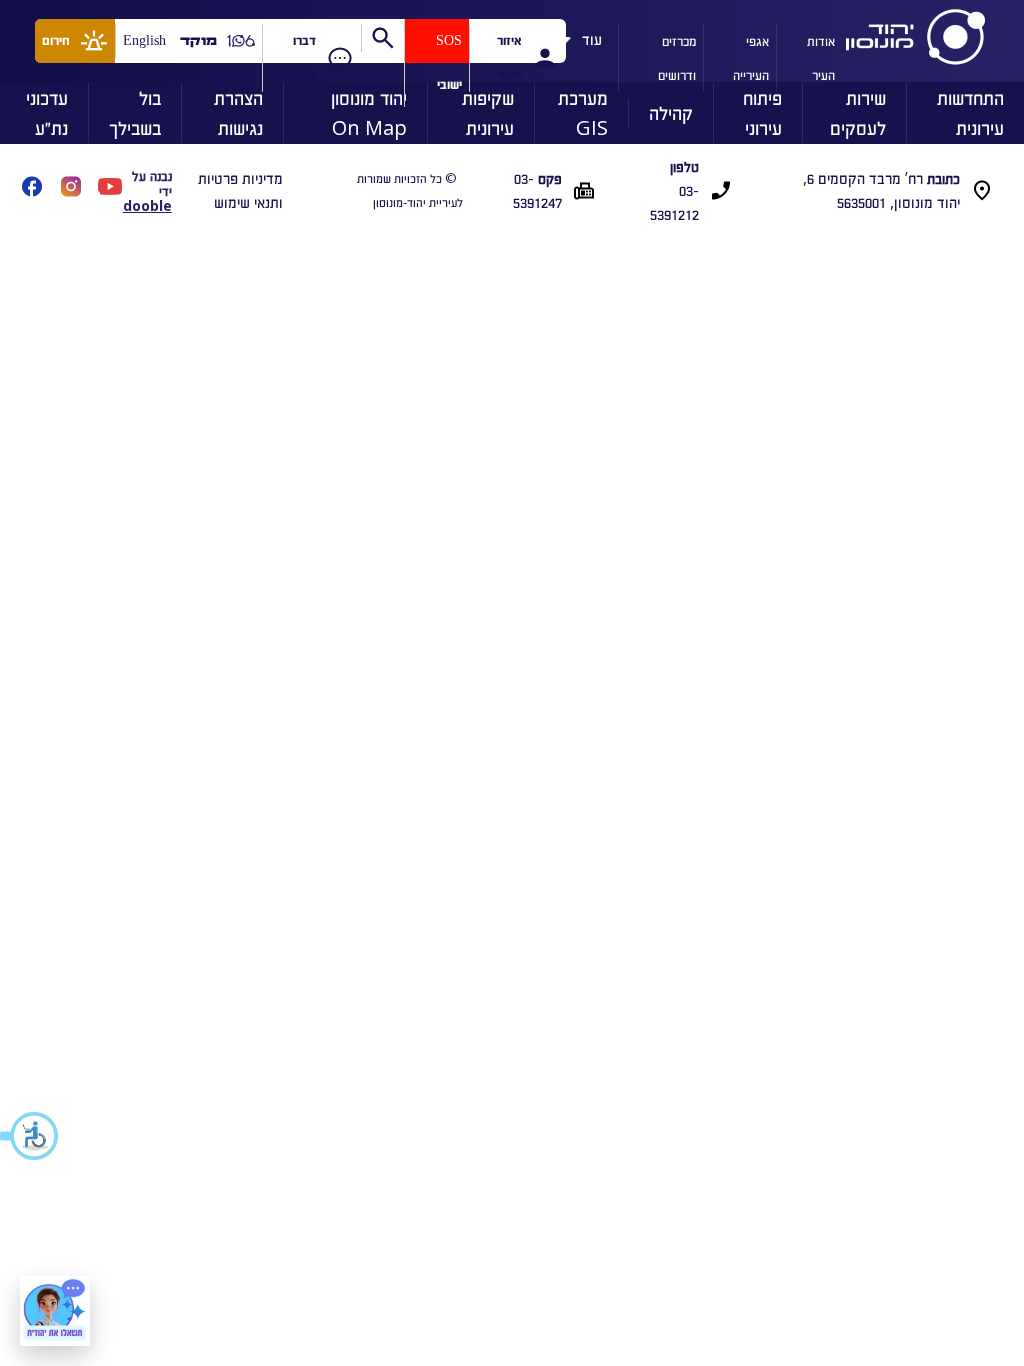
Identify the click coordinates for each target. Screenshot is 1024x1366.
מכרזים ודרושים (677, 57)
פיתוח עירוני (762, 112)
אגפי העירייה (751, 57)
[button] (30, 1136)
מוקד (198, 40)
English (144, 40)
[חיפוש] (382, 38)
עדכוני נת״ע (47, 112)
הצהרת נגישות (238, 112)
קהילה (671, 112)
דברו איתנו (303, 57)
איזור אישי (509, 57)
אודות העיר (821, 57)
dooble (147, 205)
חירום (56, 40)
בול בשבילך (135, 112)
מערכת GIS (583, 112)
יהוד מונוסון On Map (369, 112)
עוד (592, 36)
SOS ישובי (449, 62)
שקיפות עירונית (488, 112)
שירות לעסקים (858, 112)
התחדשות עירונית (970, 112)
